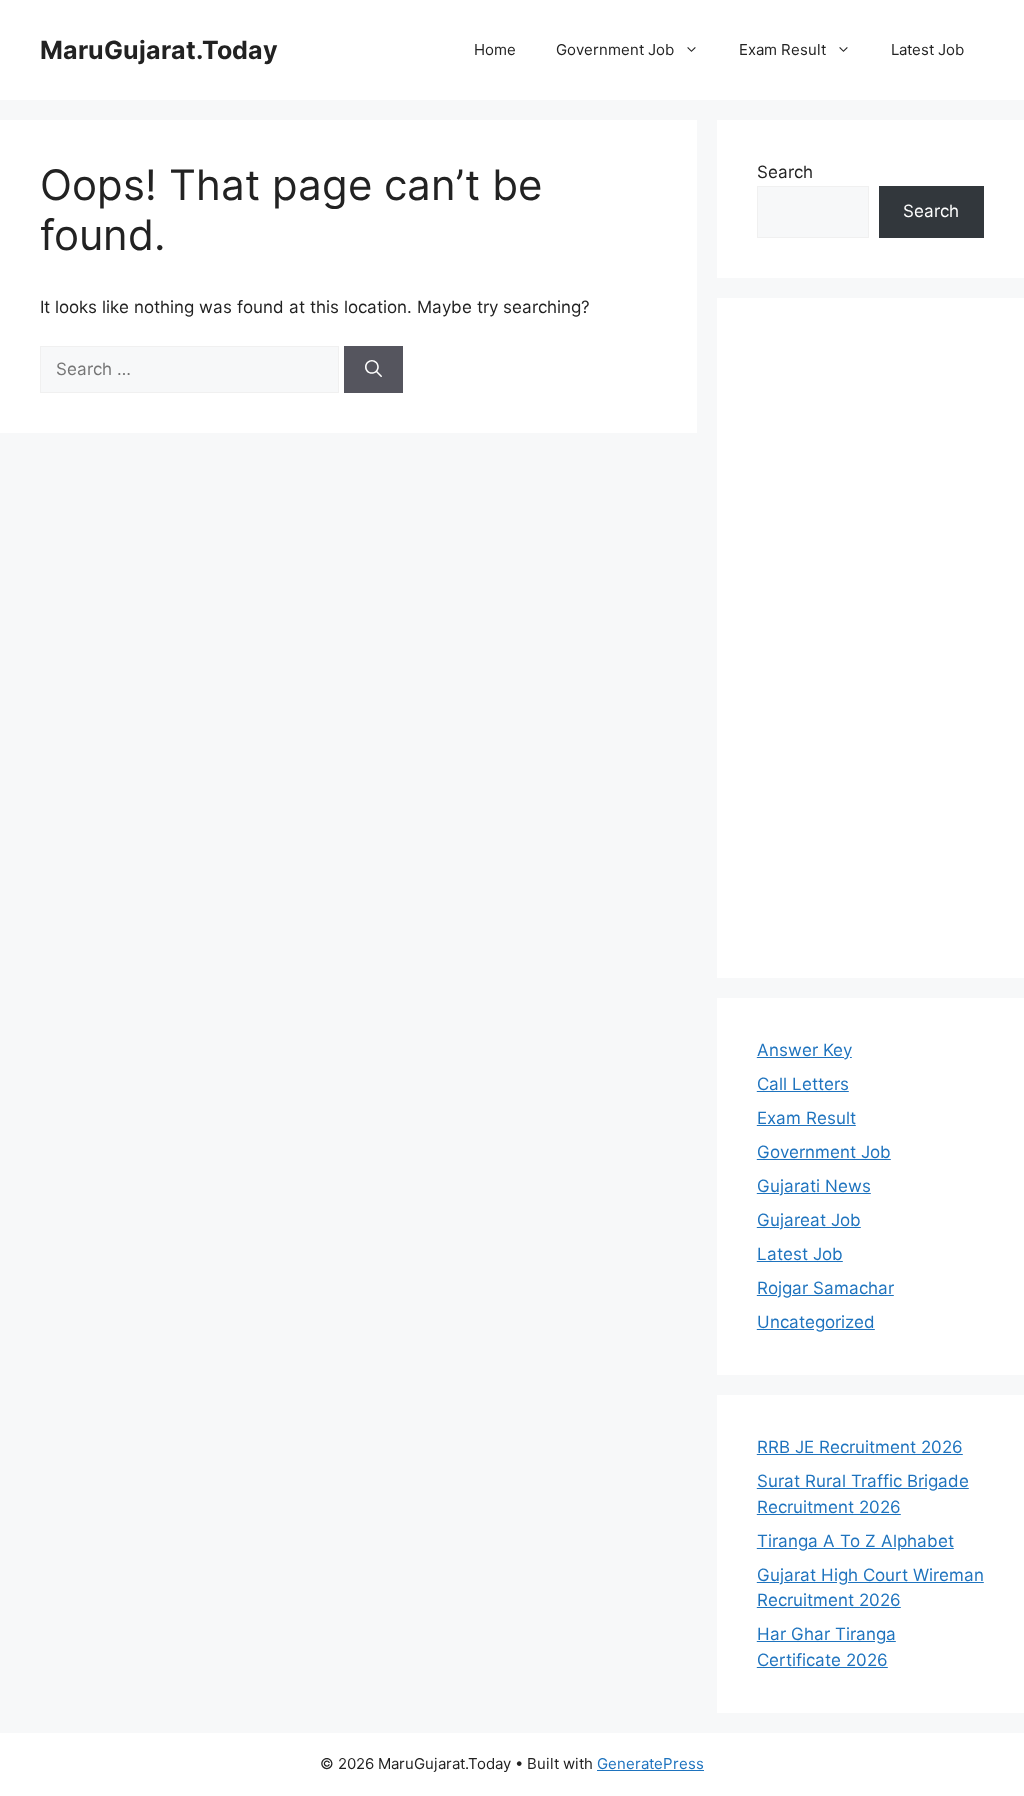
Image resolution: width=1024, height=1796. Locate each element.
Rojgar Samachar (825, 1288)
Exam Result (782, 49)
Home (495, 49)
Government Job (615, 49)
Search (785, 172)
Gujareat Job (809, 1220)
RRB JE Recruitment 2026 (860, 1447)
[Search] (373, 370)
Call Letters (803, 1084)
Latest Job (927, 49)
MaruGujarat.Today (159, 50)
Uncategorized (816, 1322)
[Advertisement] (870, 638)
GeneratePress (650, 1763)
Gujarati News (814, 1186)
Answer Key (804, 1050)
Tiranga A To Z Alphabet (855, 1541)
